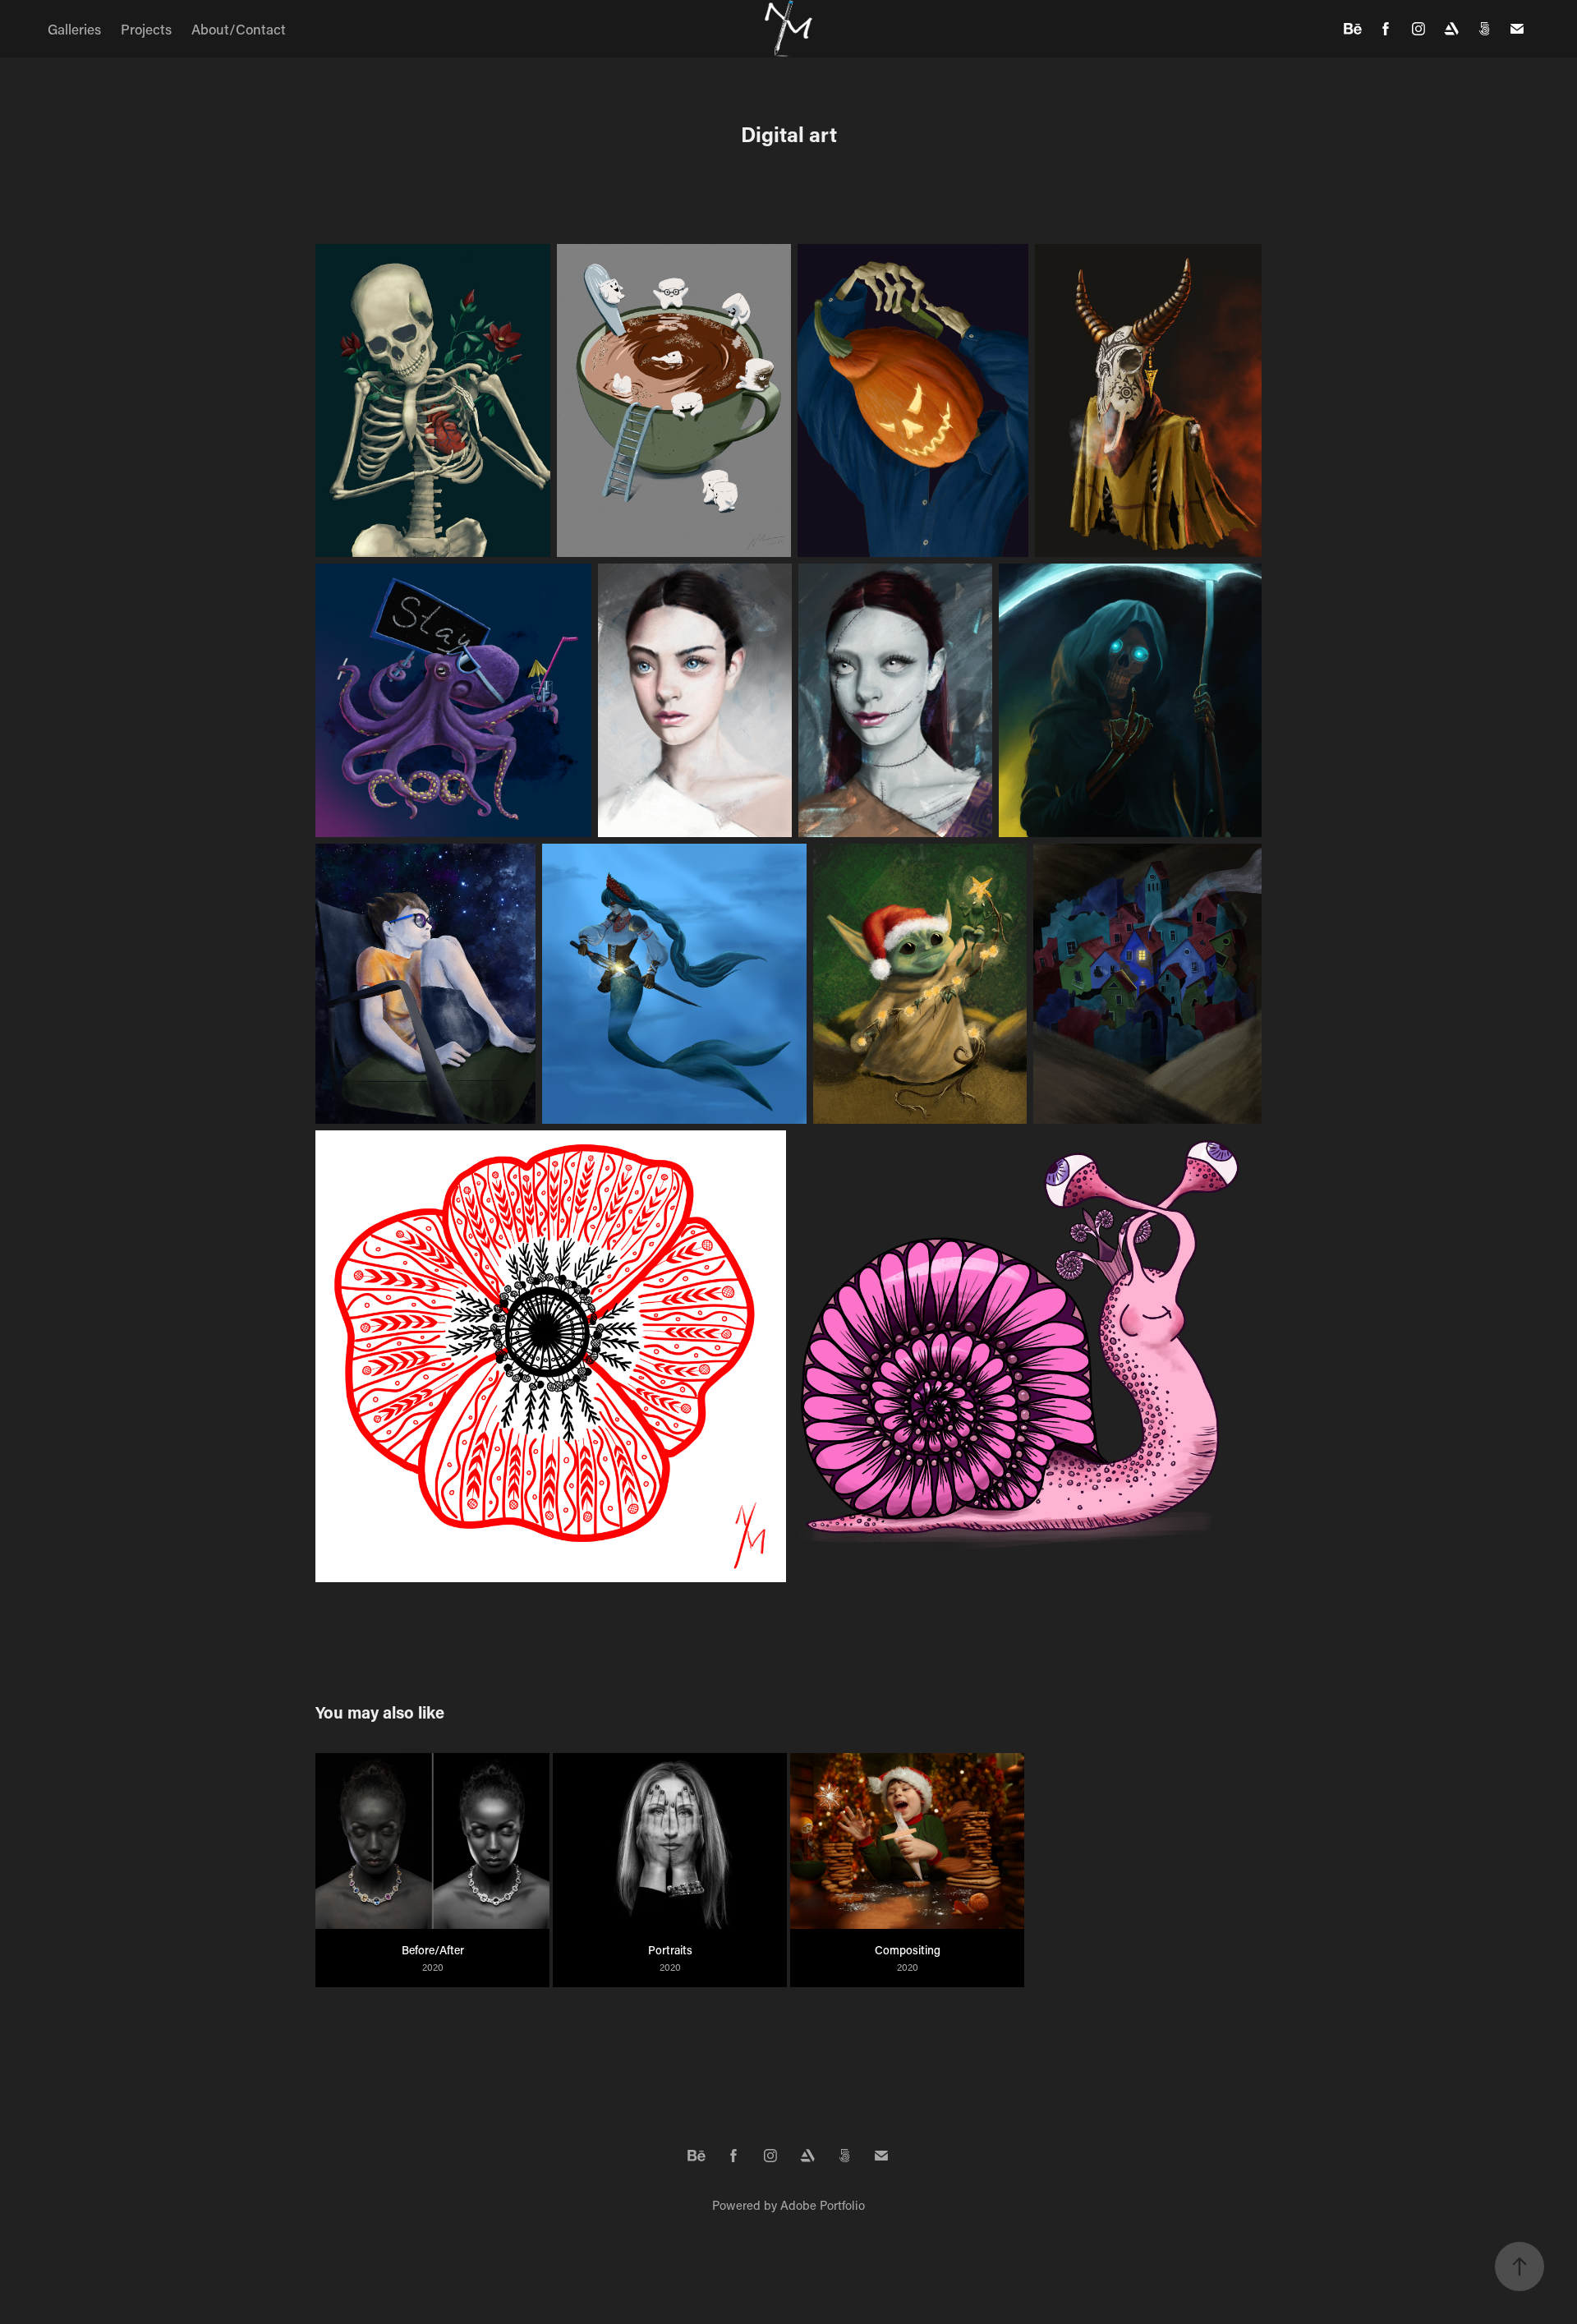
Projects (146, 29)
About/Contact (239, 29)
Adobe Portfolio (823, 2205)
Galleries (74, 29)
